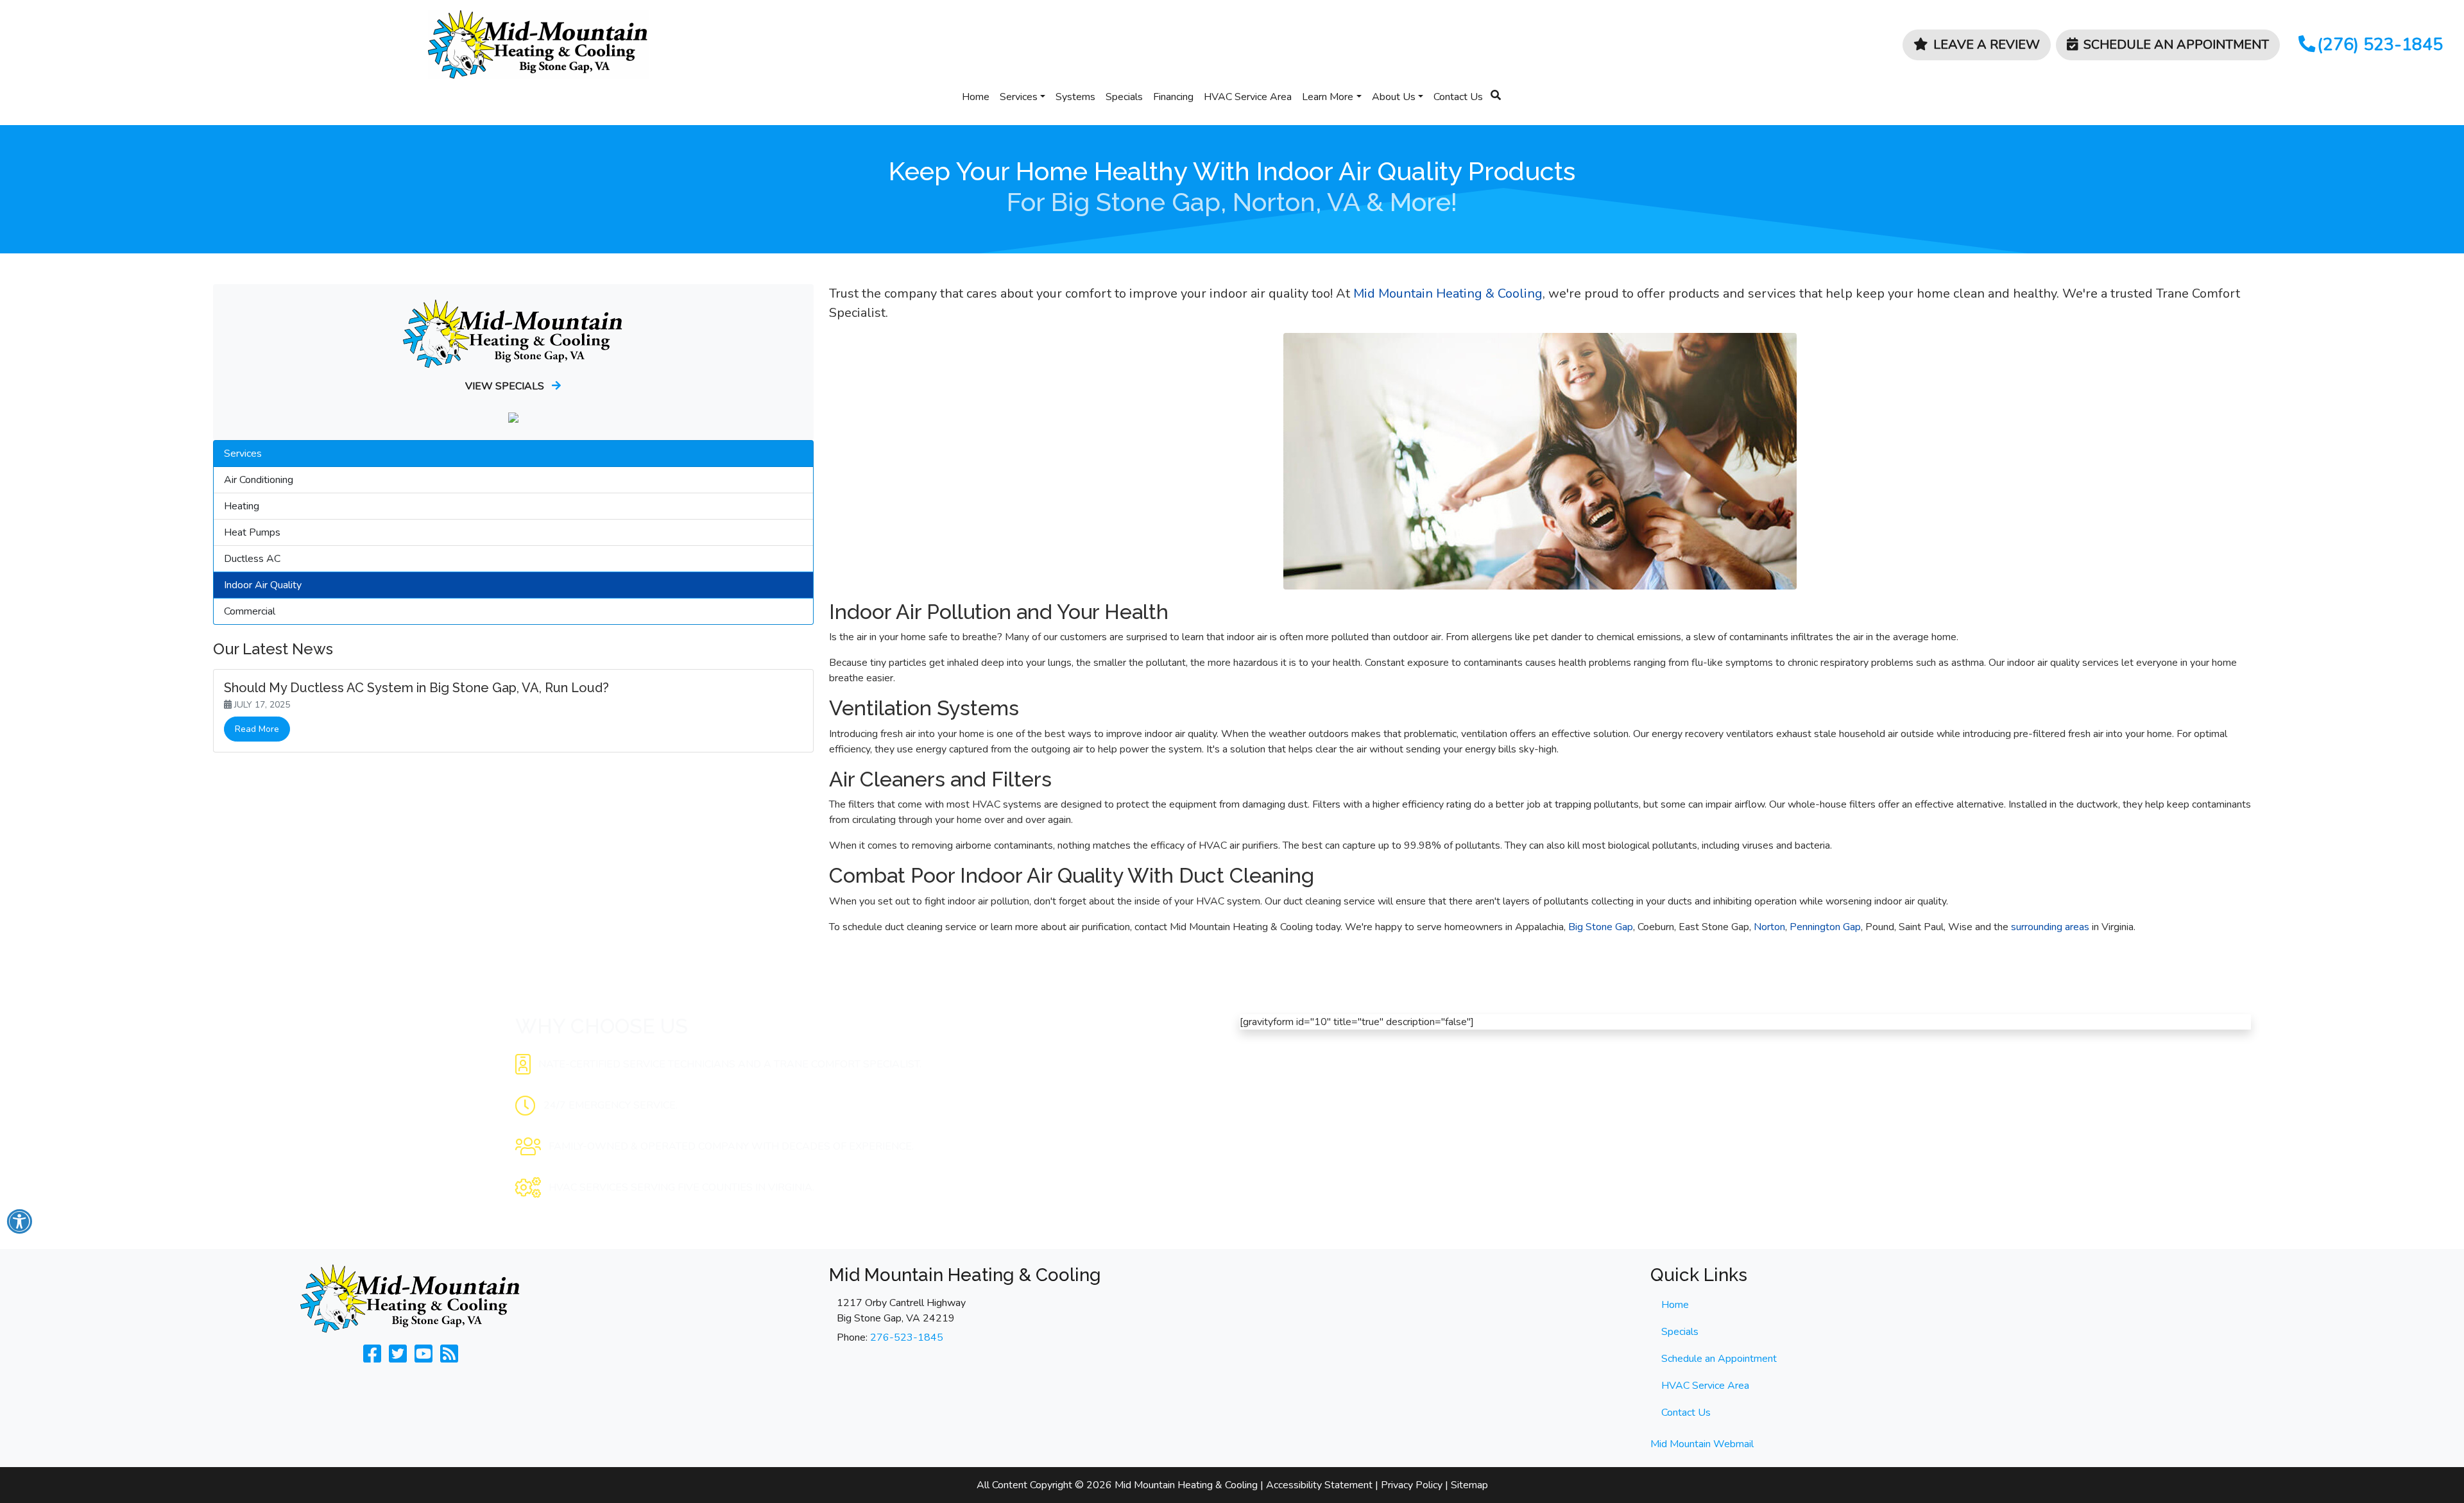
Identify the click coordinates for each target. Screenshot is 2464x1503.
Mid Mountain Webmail (1702, 1444)
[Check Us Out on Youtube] (424, 1358)
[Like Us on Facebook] (372, 1358)
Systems (1075, 97)
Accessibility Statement (1319, 1485)
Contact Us (1458, 97)
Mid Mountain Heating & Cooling (1448, 293)
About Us (1394, 97)
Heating (242, 506)
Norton (1769, 927)
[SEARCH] (1498, 90)
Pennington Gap (1825, 927)
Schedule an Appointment (1719, 1359)
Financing (1173, 97)
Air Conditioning (259, 480)
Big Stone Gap (1601, 927)
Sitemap (1469, 1485)
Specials (1124, 97)
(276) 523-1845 (2380, 44)
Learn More (1328, 97)
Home (976, 97)
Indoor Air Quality (263, 585)
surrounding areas (2050, 927)
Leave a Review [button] (1987, 45)
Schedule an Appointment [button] (2176, 45)
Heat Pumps (252, 532)
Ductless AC (252, 559)
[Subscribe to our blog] (449, 1358)
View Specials (506, 386)
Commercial (250, 611)
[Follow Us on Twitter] (398, 1358)
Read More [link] (257, 729)
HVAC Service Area (1248, 97)
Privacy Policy (1412, 1485)
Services (1019, 97)
